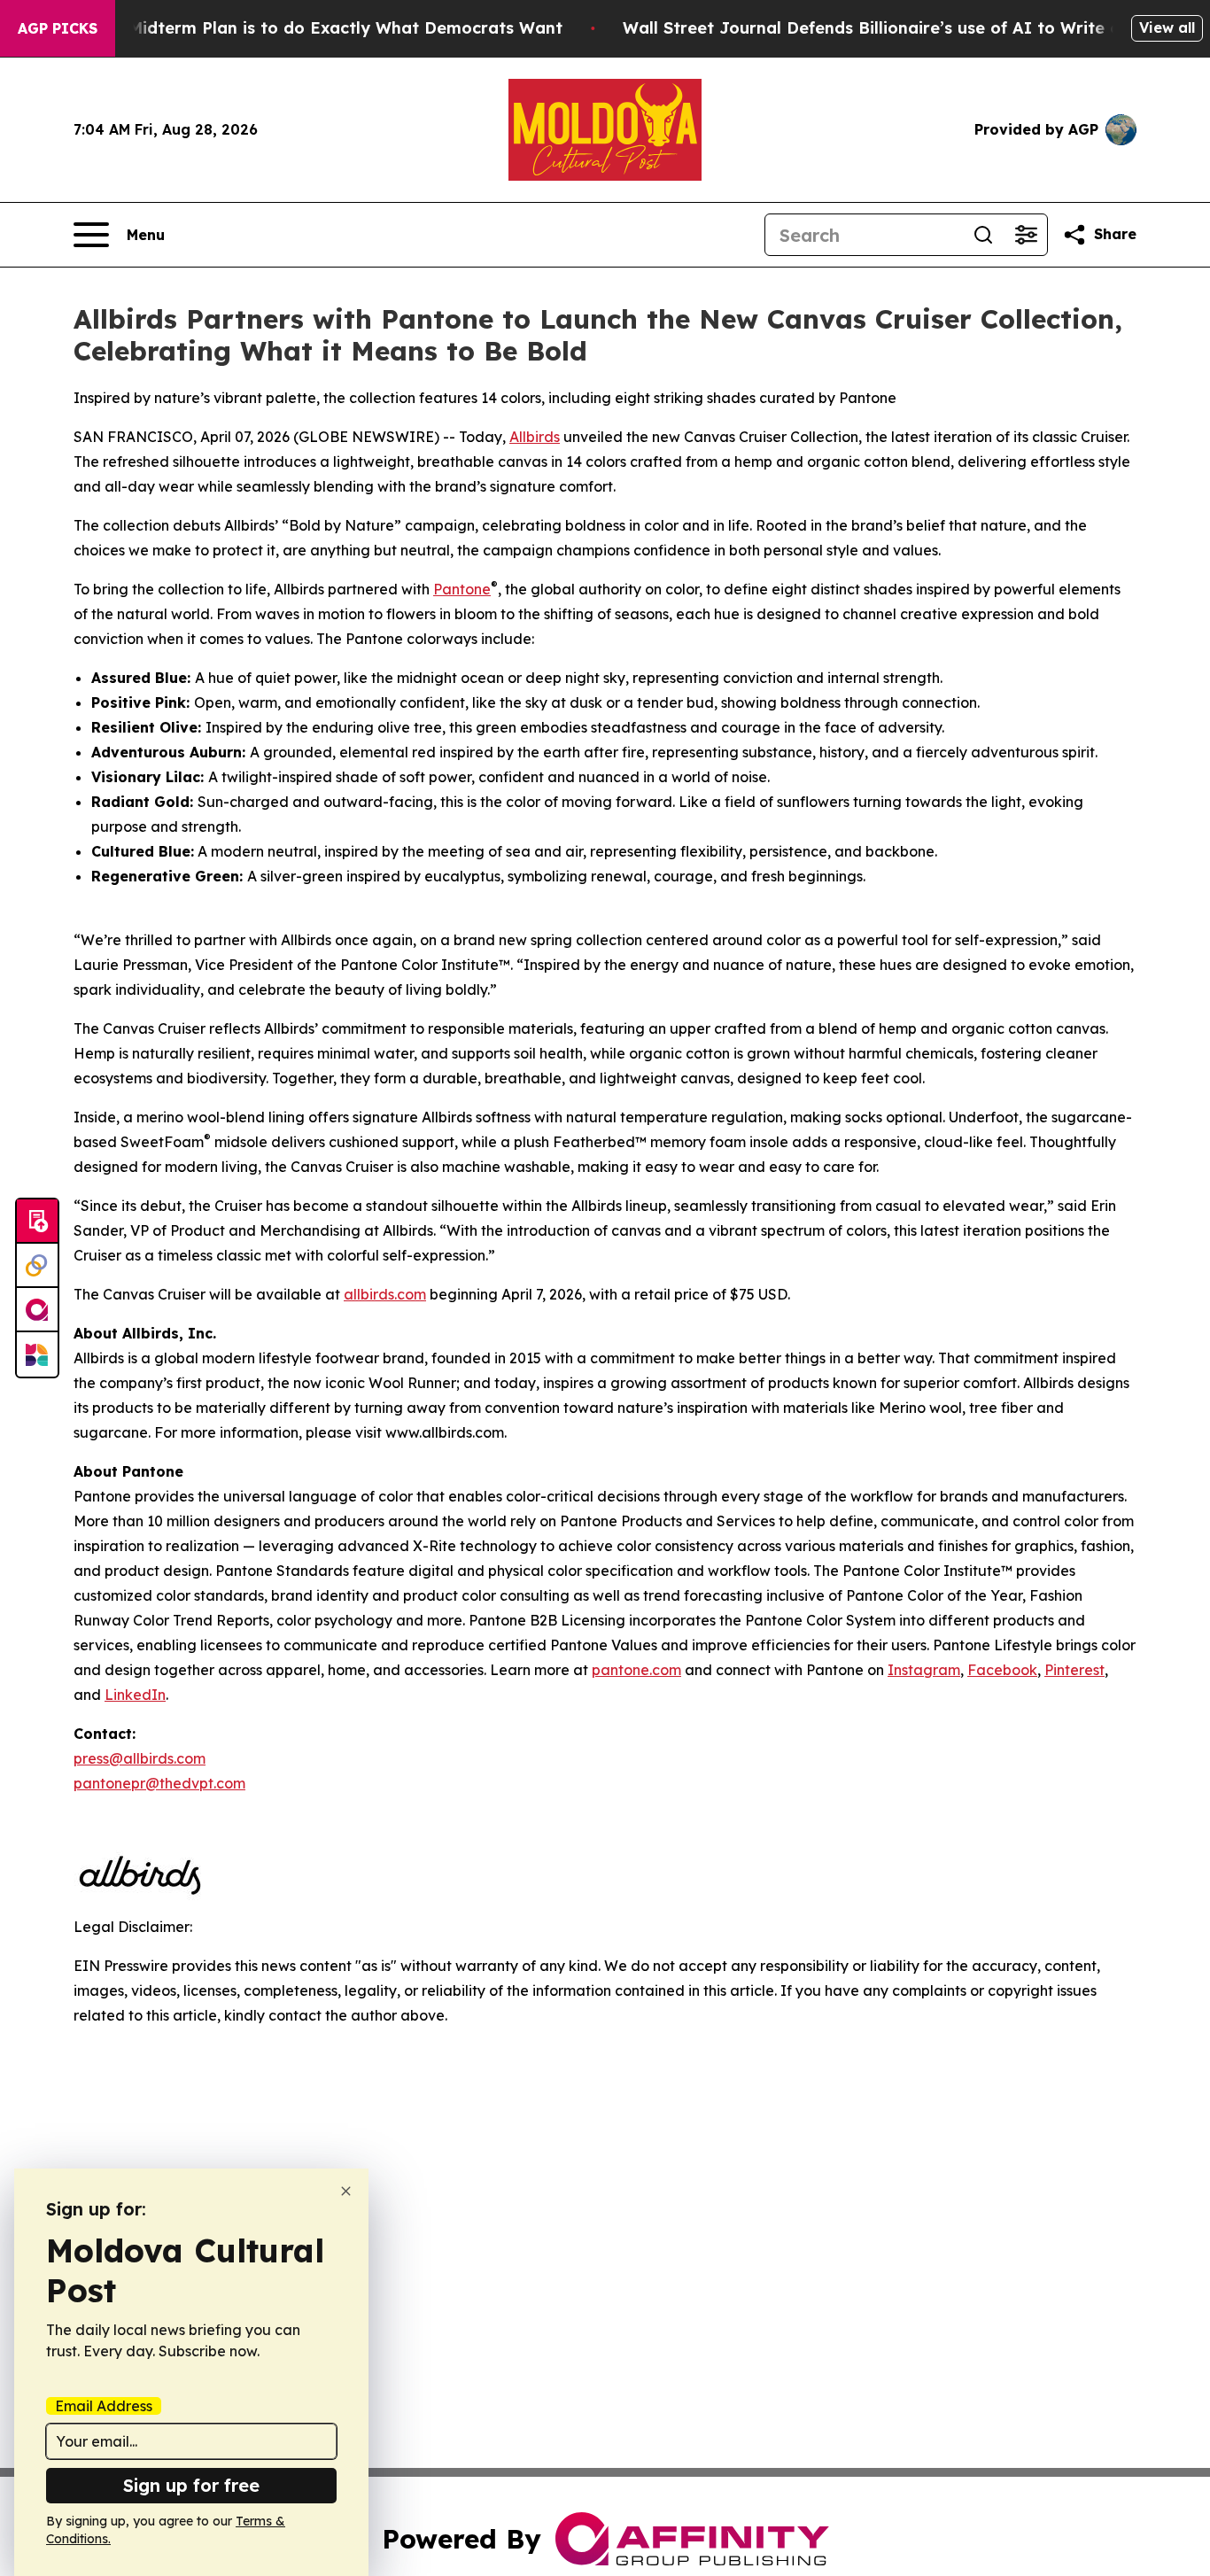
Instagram (924, 1670)
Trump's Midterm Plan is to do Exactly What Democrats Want (311, 28)
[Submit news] (37, 1222)
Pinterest (1074, 1670)
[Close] (346, 2191)
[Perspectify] (37, 1266)
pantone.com (636, 1670)
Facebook (1002, 1670)
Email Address (104, 2406)
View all (1167, 27)
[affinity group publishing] (37, 1310)
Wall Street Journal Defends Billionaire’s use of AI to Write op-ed (891, 28)
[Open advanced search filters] (1026, 235)
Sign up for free (191, 2485)
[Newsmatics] (37, 1354)
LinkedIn (135, 1695)
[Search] (983, 235)
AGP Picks (58, 28)
